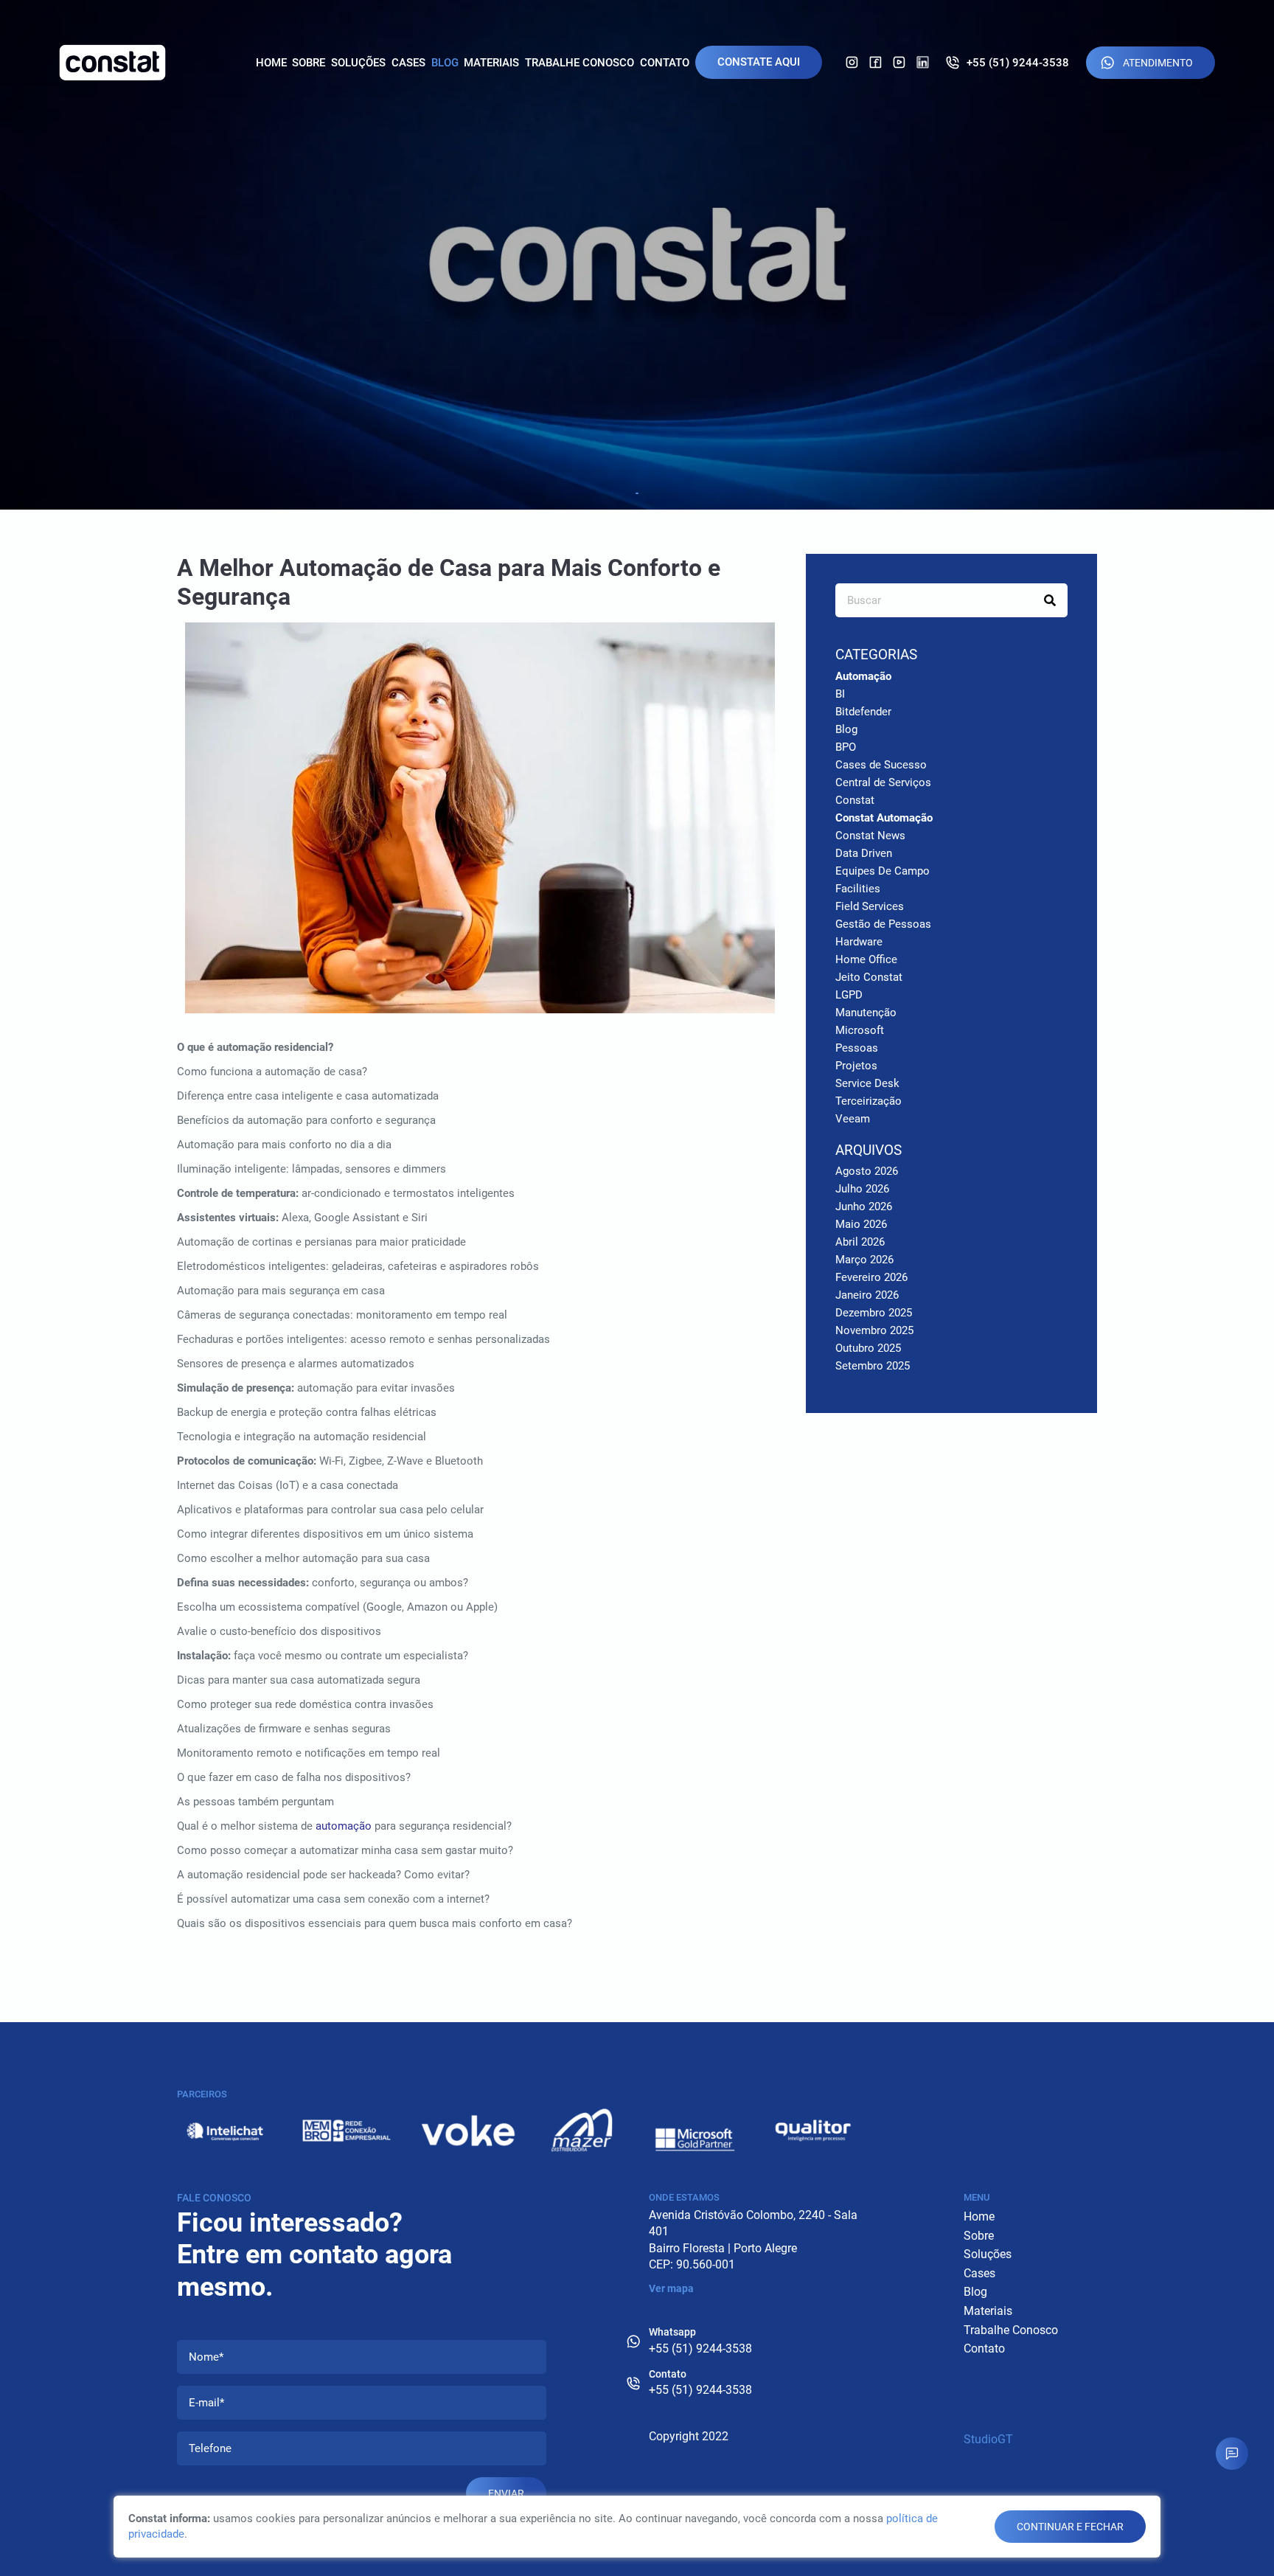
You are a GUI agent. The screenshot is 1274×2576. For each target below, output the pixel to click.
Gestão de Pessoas (883, 924)
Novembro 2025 (874, 1330)
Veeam (853, 1119)
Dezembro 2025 (874, 1313)
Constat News (870, 836)
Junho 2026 (864, 1207)
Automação (863, 676)
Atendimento (1158, 63)
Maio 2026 (861, 1224)
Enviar (506, 2493)
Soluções (358, 63)
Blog (445, 63)
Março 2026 (864, 1260)
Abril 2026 (860, 1242)
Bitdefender (863, 712)
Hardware (859, 942)
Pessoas (857, 1048)
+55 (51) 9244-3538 (1018, 63)
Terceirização (869, 1101)
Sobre (309, 63)
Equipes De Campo (883, 871)
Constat (855, 800)
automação (344, 1826)
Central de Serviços (883, 782)
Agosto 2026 (867, 1171)
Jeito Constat (869, 977)
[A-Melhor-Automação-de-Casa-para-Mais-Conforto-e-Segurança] (480, 825)
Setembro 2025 (873, 1366)
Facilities (858, 889)
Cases (408, 63)
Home (271, 63)
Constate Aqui (759, 62)
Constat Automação (884, 818)
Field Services (870, 906)
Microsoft (860, 1030)
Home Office (866, 959)
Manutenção (866, 1013)
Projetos (856, 1066)
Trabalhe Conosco (579, 63)
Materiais (491, 63)
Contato (665, 63)
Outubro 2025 (868, 1348)
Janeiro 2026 (867, 1295)
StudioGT (988, 2439)
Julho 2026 (862, 1189)
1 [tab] (637, 493)
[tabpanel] (637, 255)
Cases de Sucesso (881, 765)
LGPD (849, 995)
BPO (846, 747)
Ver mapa (671, 2288)
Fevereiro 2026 (871, 1277)
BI (840, 694)
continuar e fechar (1070, 2527)
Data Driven (864, 853)
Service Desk (867, 1083)
